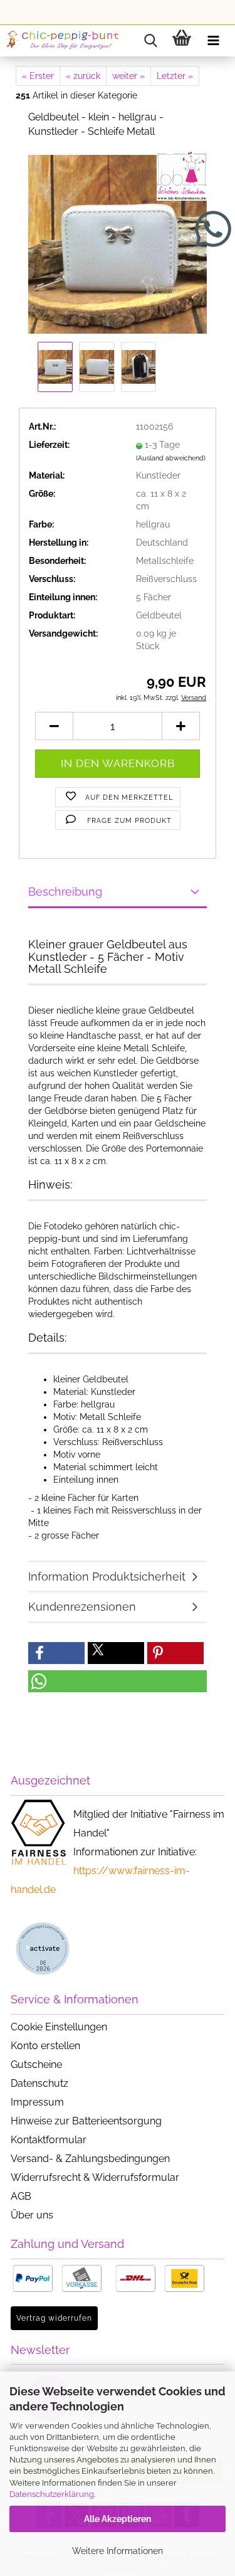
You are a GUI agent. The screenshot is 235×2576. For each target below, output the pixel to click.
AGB (21, 2196)
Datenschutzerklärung (52, 2494)
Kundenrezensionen (82, 1607)
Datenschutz (39, 2083)
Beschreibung (65, 892)
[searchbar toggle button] (150, 41)
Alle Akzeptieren (118, 2519)
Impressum (37, 2102)
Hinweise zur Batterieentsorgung (86, 2121)
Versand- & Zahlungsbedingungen (90, 2159)
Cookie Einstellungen (59, 2027)
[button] (54, 726)
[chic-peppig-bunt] (63, 41)
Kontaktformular (49, 2140)
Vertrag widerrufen (54, 2318)
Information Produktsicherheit (107, 1577)
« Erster (38, 76)
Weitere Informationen (118, 2551)
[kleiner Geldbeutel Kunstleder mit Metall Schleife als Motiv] (118, 243)
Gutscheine (36, 2065)
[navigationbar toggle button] (213, 41)
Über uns (32, 2215)
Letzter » (175, 76)
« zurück (83, 76)
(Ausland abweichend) (171, 458)
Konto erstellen (45, 2046)
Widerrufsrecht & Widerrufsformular (95, 2177)
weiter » (128, 76)
